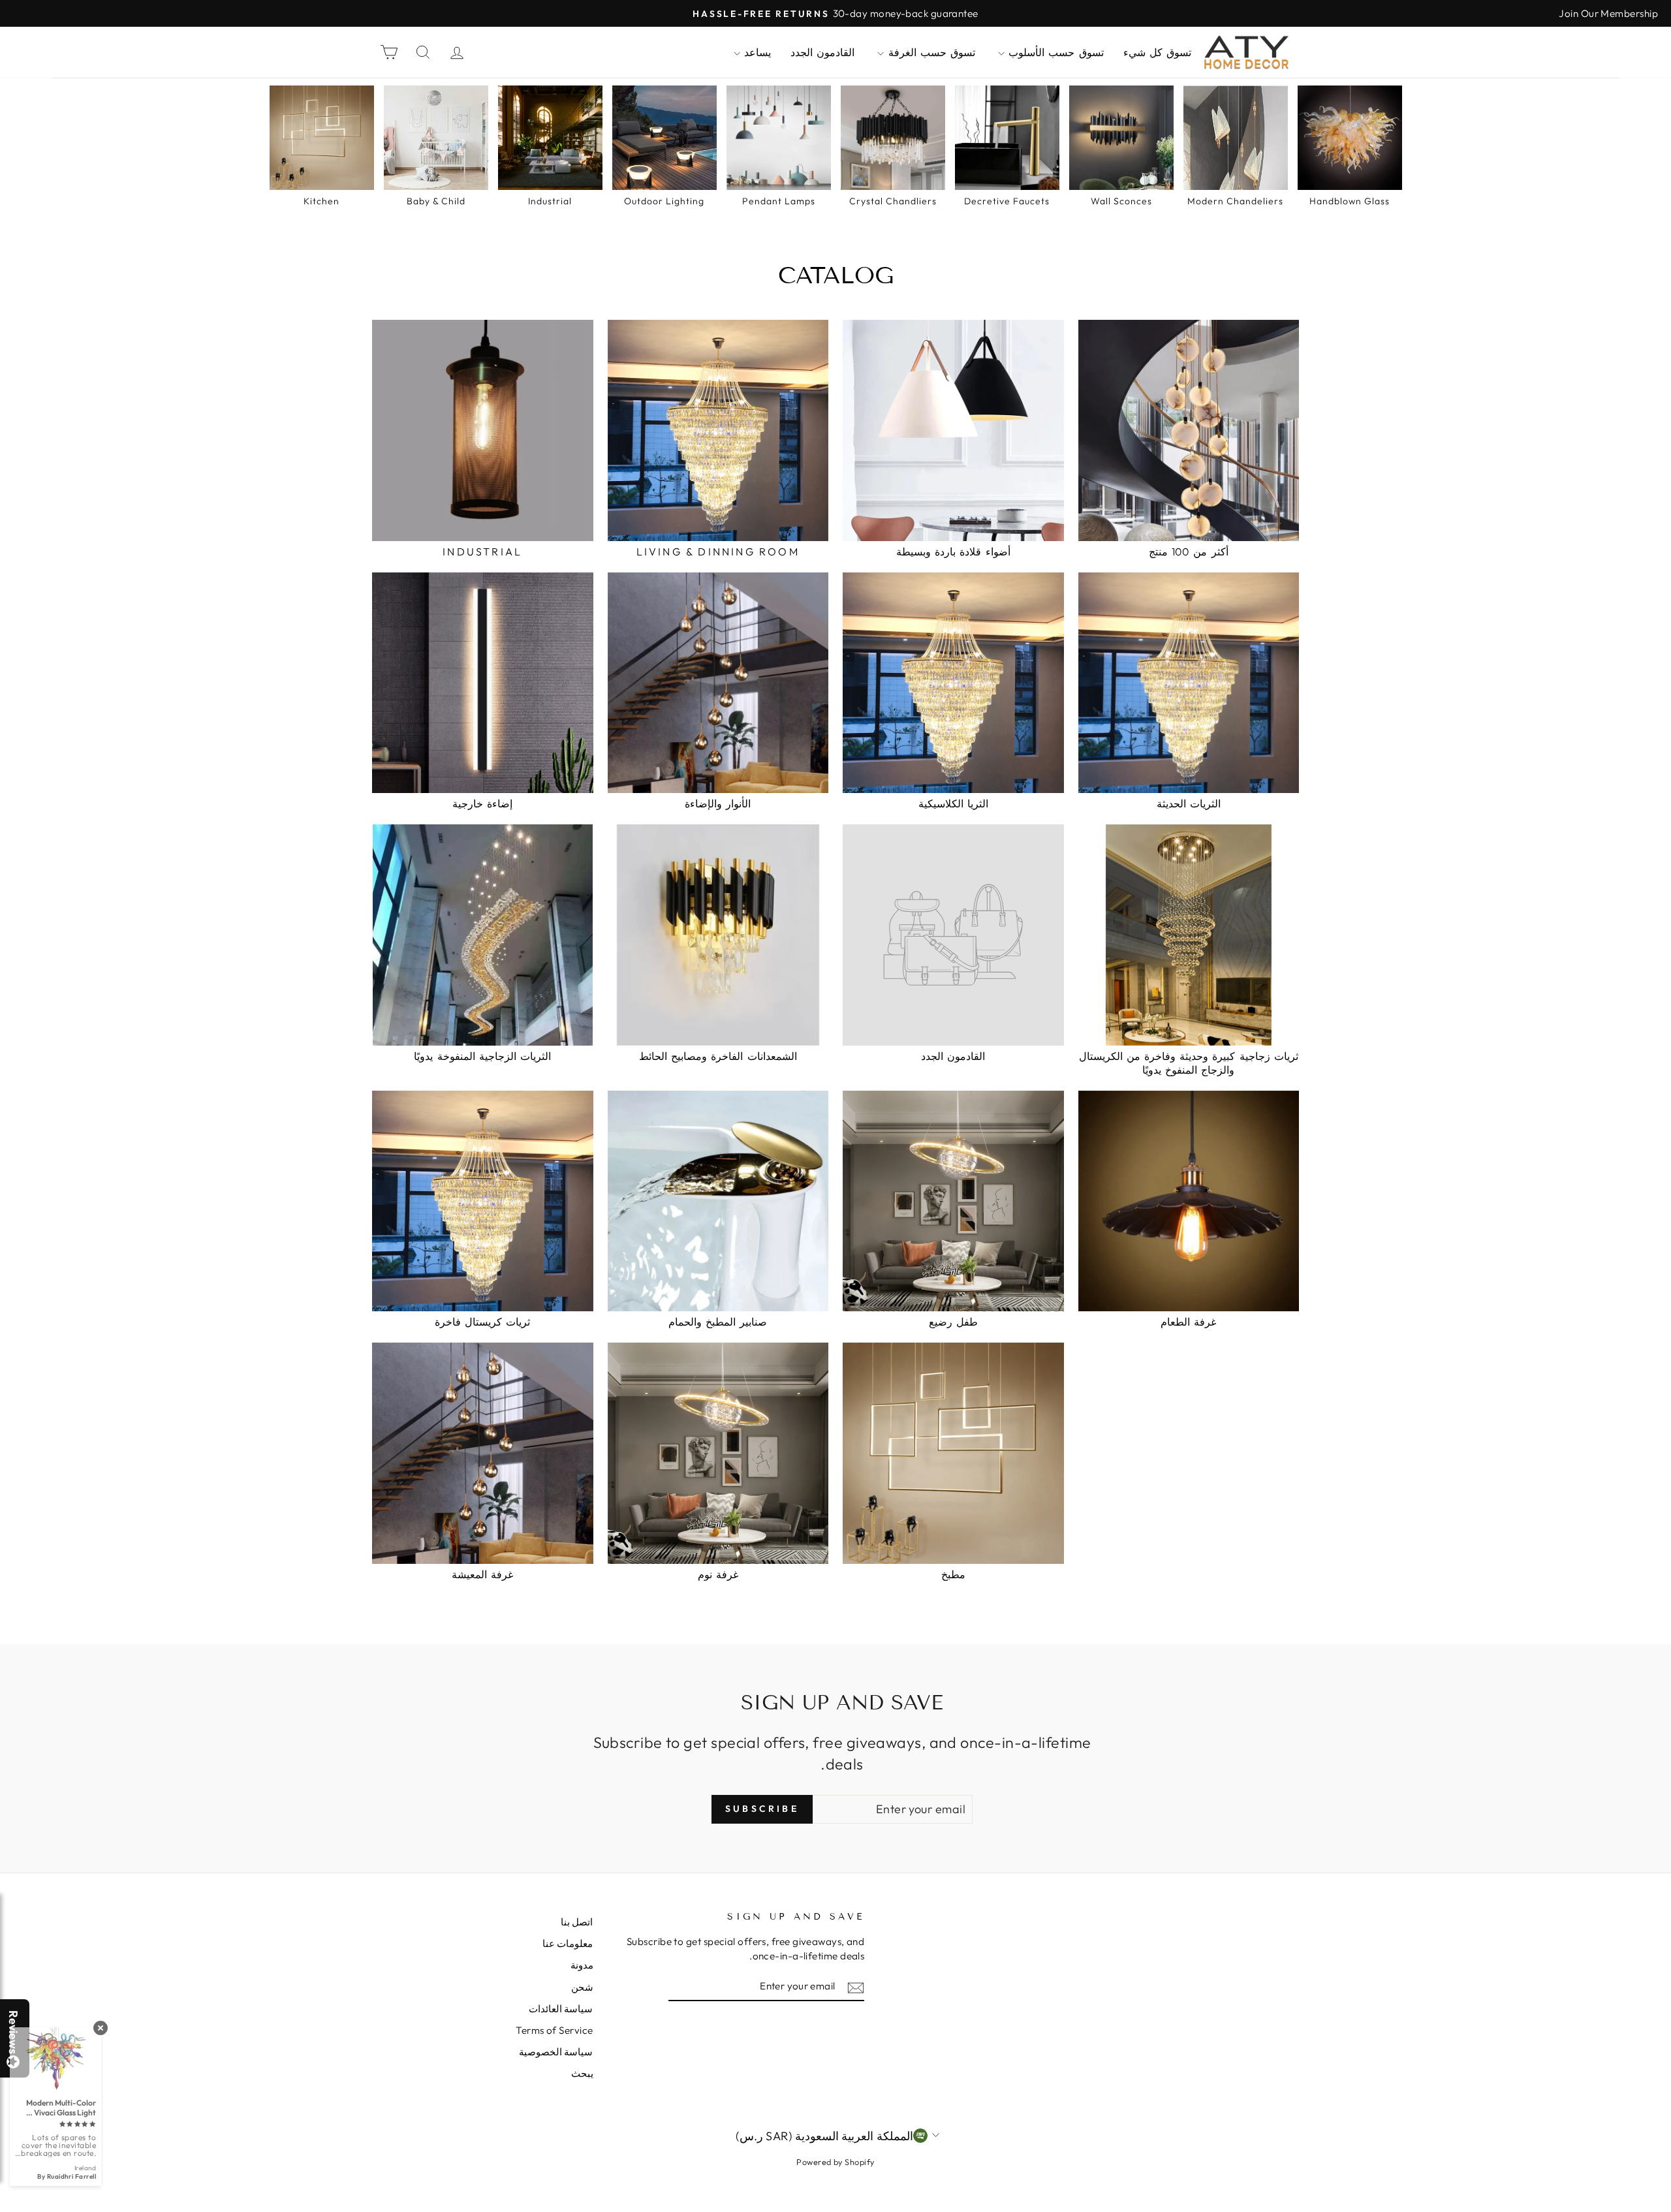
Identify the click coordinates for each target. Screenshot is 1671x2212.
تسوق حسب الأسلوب (1054, 52)
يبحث (582, 2073)
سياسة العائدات (561, 2009)
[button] (1670, 2211)
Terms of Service (554, 2030)
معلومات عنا (568, 1943)
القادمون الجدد (822, 52)
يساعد (756, 52)
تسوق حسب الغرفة (929, 52)
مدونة (582, 1965)
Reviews (13, 2032)
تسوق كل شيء (1157, 52)
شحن (582, 1987)
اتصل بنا (577, 1922)
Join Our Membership (1608, 13)
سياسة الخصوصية (556, 2052)
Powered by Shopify (835, 2162)
